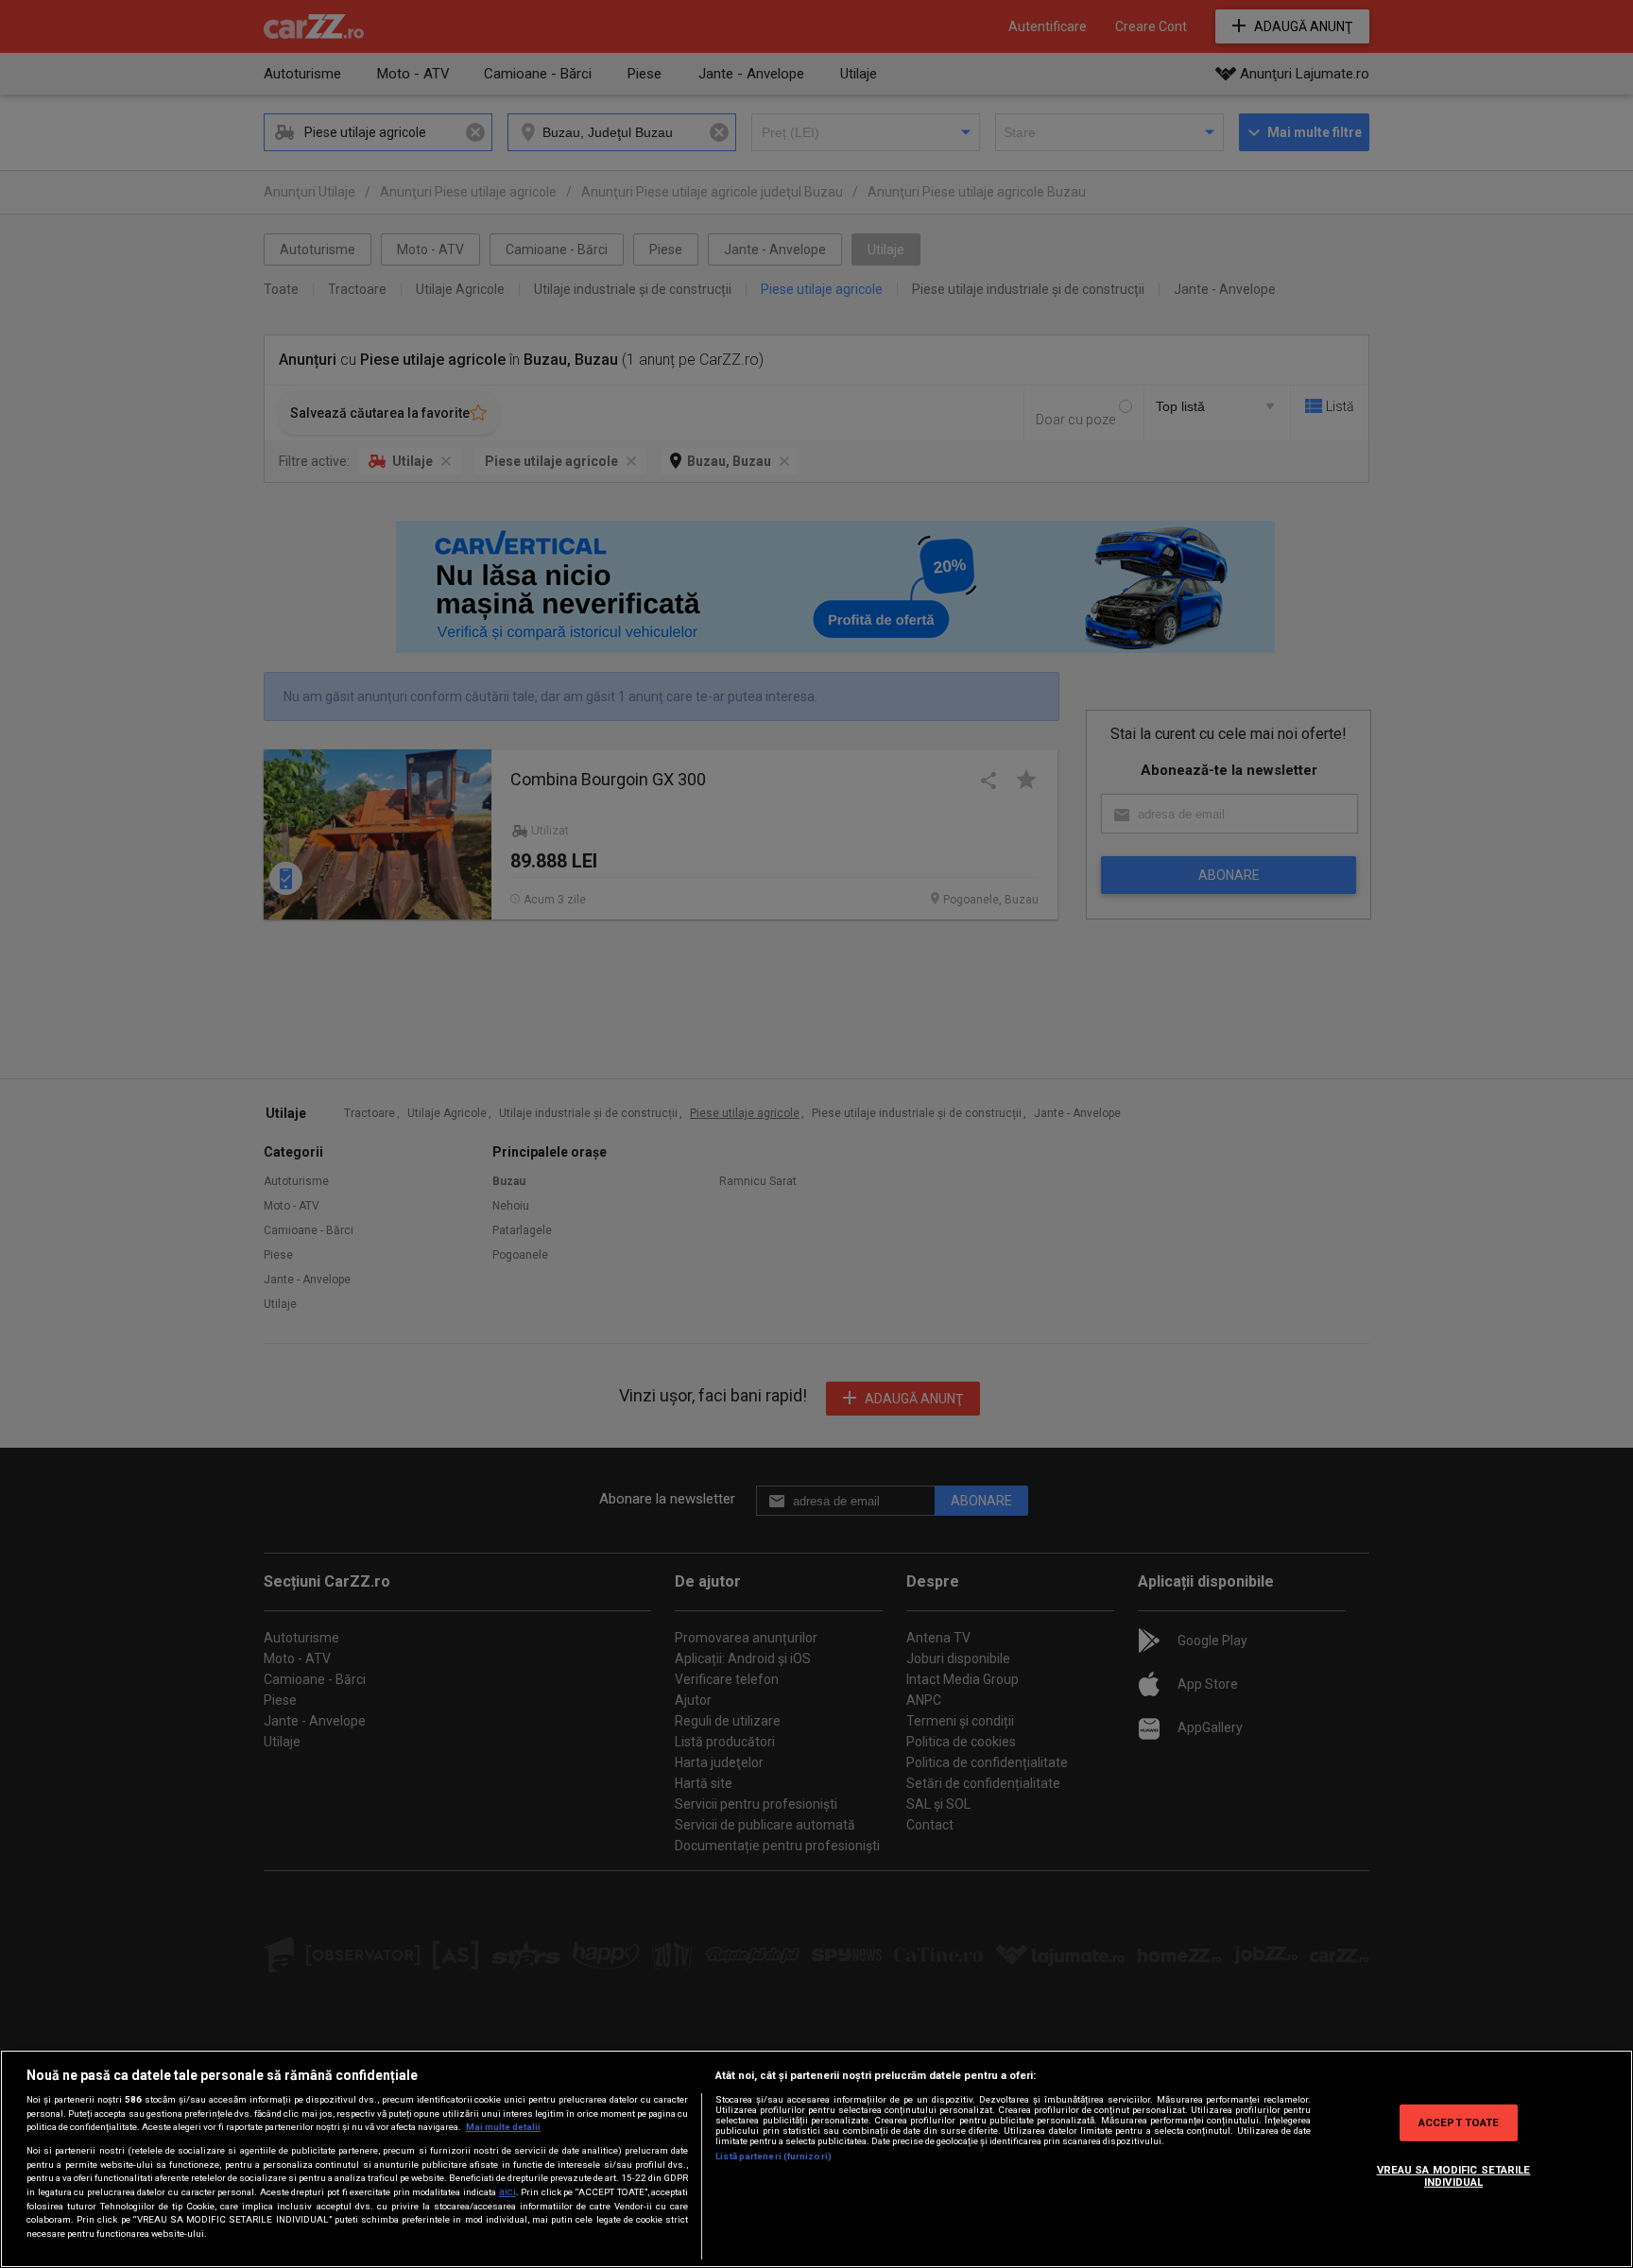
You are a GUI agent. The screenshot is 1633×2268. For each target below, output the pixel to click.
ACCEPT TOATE (1459, 2122)
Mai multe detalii (503, 2127)
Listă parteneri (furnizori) (774, 2156)
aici (507, 2192)
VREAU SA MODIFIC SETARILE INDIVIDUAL (1454, 2176)
